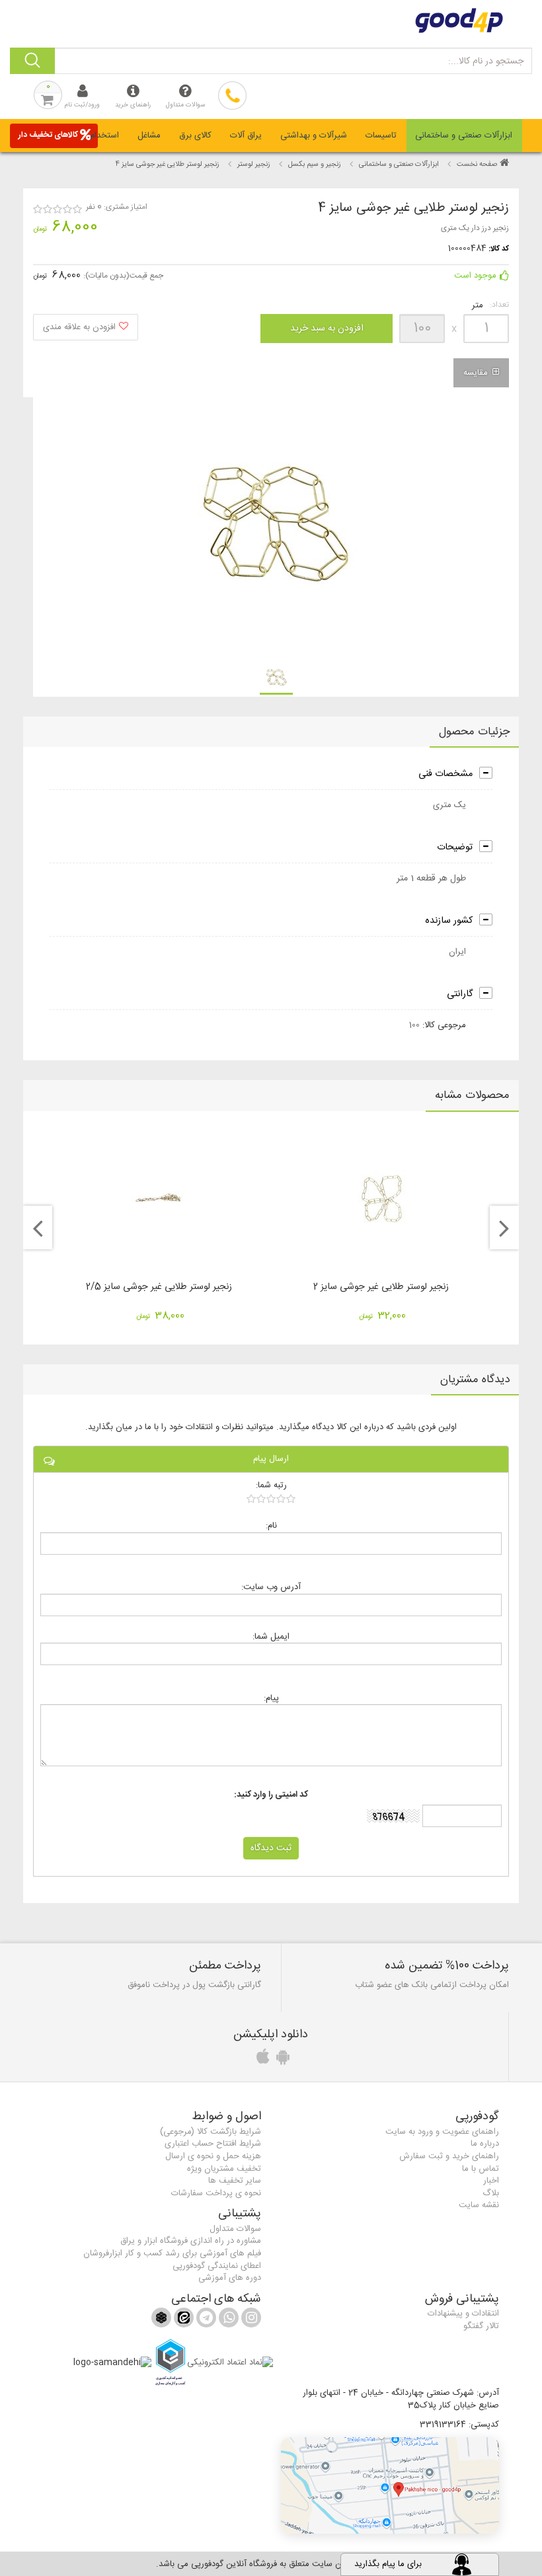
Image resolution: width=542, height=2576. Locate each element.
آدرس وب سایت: (271, 1587)
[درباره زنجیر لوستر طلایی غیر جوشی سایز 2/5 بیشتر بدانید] (160, 1199)
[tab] (464, 136)
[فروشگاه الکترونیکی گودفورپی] (271, 20)
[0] (271, 1499)
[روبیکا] (161, 2320)
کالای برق (195, 136)
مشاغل (149, 136)
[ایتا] (182, 2320)
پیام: (271, 1698)
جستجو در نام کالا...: (486, 61)
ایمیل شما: (271, 1636)
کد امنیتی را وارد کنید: (271, 1795)
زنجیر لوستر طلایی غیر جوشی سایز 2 (381, 1287)
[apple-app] (261, 2060)
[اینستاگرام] (250, 2320)
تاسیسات (381, 136)
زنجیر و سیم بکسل (315, 165)
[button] (390, 2485)
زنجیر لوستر (254, 165)
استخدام (104, 136)
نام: (271, 1525)
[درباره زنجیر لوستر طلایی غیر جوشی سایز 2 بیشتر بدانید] (382, 1199)
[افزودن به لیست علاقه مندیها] (86, 328)
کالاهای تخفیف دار (48, 135)
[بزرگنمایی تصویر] (275, 529)
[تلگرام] (205, 2320)
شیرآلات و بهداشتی (314, 136)
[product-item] (276, 678)
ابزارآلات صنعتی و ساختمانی (464, 136)
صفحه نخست (477, 165)
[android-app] (281, 2060)
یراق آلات (246, 136)
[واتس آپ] (227, 2320)
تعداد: (499, 305)
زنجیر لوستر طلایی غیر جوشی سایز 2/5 (159, 1287)
